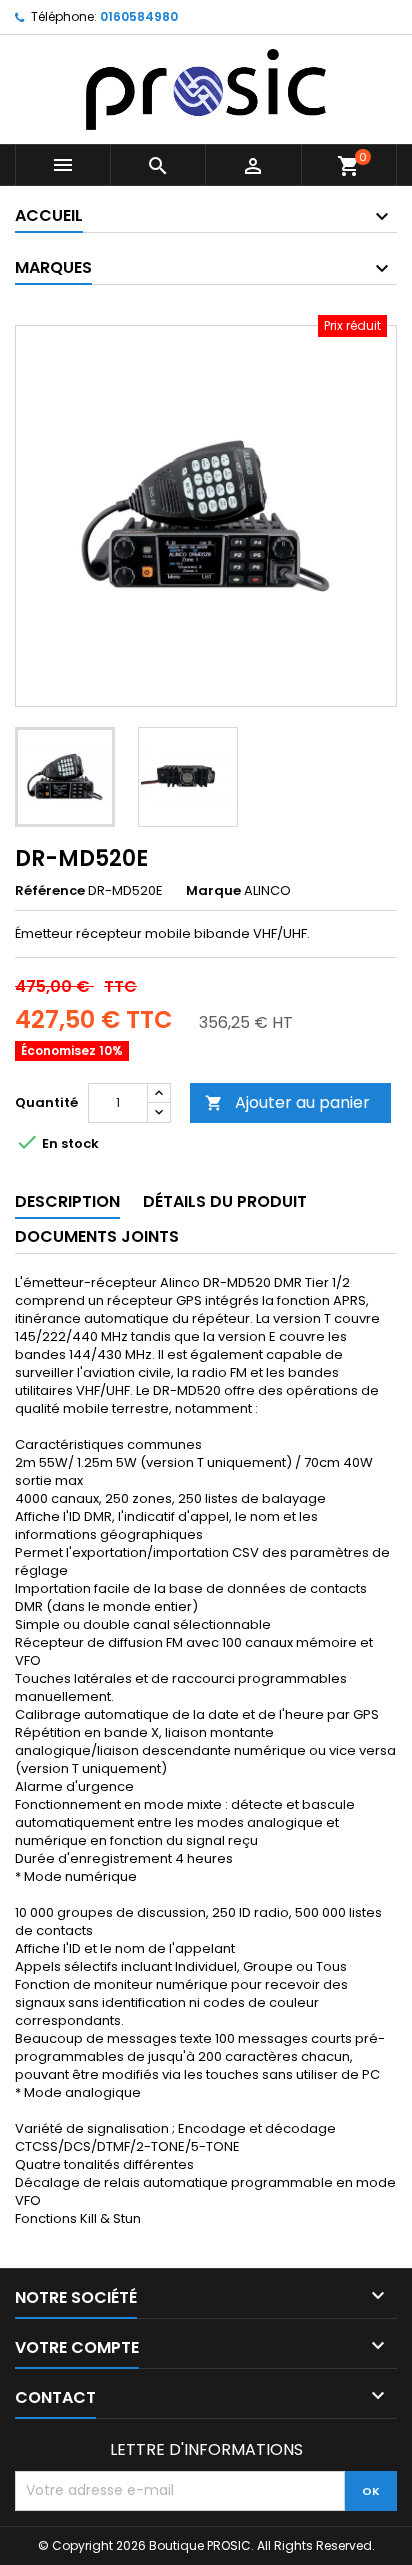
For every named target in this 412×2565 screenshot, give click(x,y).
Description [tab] (67, 1201)
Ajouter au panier (287, 1102)
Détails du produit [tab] (225, 1201)
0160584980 (139, 16)
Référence (50, 891)
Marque (213, 891)
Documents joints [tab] (97, 1236)
